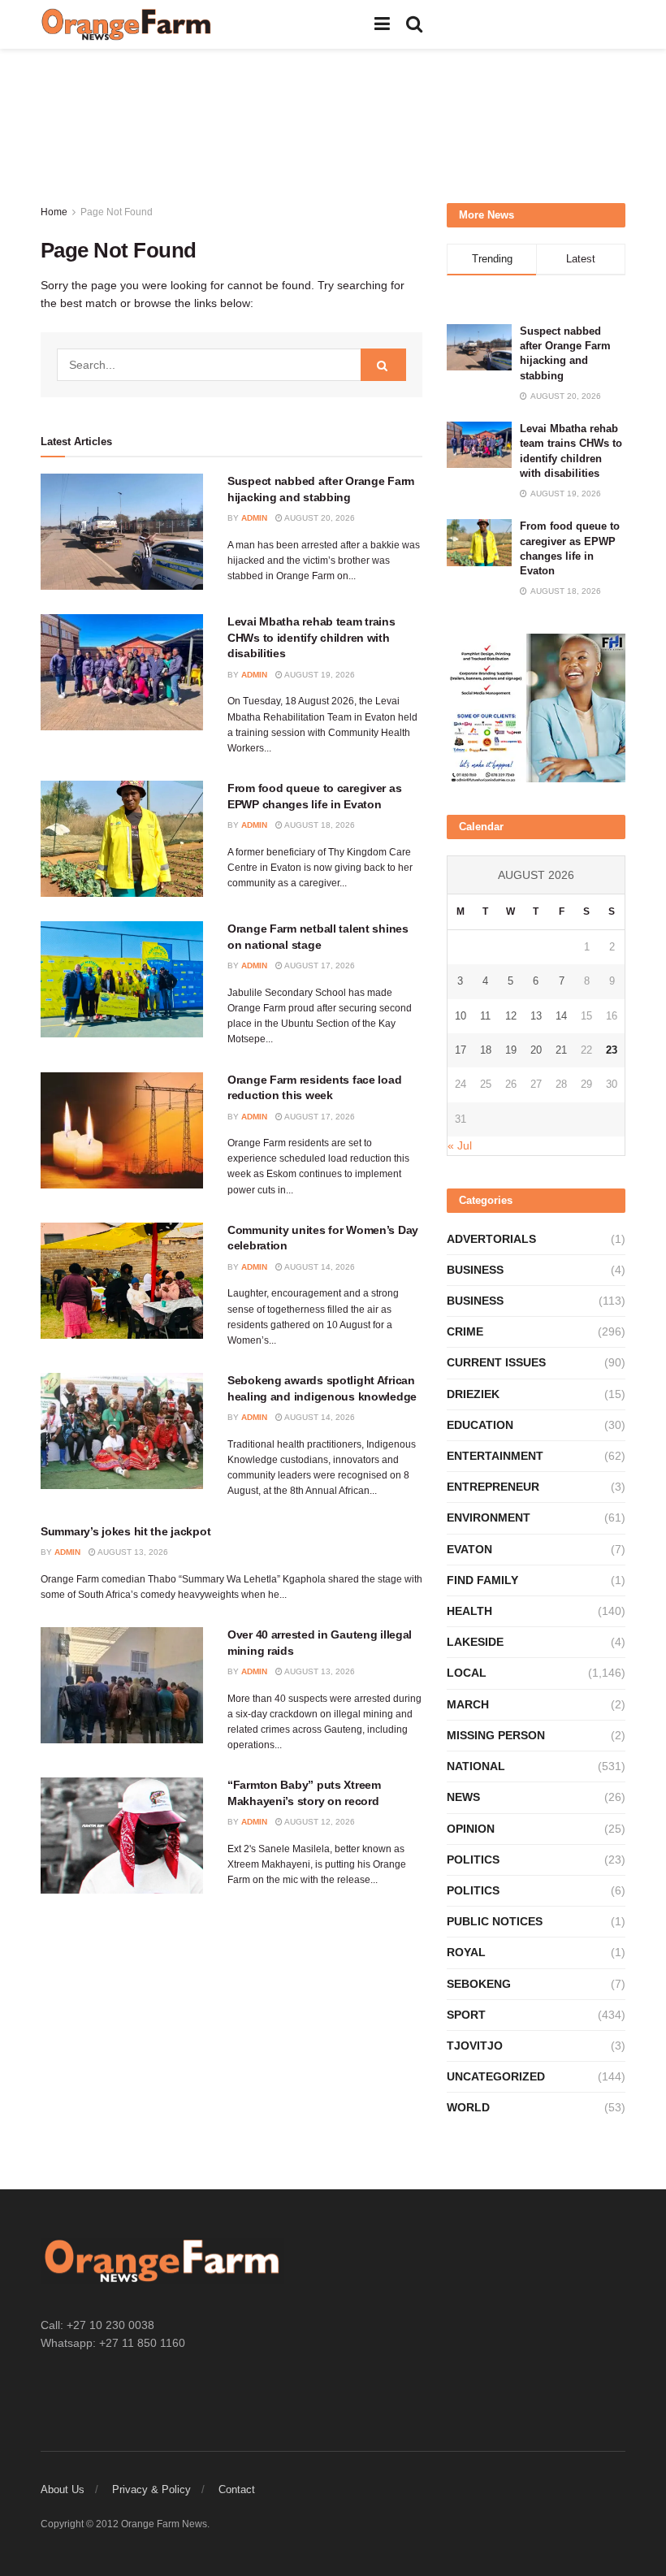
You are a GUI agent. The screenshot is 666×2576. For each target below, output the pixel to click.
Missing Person (496, 1735)
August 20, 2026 (319, 518)
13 (536, 1016)
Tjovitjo (475, 2046)
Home (54, 212)
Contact (237, 2489)
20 (536, 1050)
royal (466, 1952)
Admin (254, 518)
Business (475, 1270)
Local (467, 1673)
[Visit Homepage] (127, 24)
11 (485, 1016)
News (463, 1797)
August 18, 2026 (319, 825)
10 (461, 1016)
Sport (466, 2015)
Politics (473, 1859)
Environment (489, 1517)
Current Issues (496, 1362)
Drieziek (473, 1394)
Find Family (482, 1580)
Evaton (469, 1549)
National (476, 1766)
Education (480, 1425)
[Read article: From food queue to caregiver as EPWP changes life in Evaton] (122, 839)
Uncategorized (496, 2076)
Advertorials (491, 1239)
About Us (63, 2489)
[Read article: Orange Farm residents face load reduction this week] (122, 1130)
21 (561, 1050)
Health (469, 1611)
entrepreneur (493, 1487)
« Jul (460, 1145)
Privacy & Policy (151, 2489)
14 (561, 1016)
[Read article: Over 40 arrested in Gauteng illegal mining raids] (122, 1685)
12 (511, 1016)
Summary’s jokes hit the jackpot (125, 1531)
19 (511, 1050)
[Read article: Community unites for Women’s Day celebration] (122, 1281)
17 (461, 1050)
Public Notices (495, 1921)
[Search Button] (414, 24)
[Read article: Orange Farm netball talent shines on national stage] (122, 979)
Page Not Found (117, 212)
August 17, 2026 (319, 965)
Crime (465, 1331)
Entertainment (495, 1456)
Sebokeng (479, 1984)
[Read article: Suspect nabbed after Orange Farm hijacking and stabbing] (122, 532)
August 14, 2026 (319, 1267)
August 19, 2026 (319, 675)
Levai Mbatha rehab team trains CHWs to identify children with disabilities (311, 637)
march (468, 1704)
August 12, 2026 (319, 1822)
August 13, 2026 (132, 1552)
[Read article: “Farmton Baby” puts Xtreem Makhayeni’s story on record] (122, 1836)
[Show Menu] (382, 24)
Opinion (471, 1829)
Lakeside (475, 1642)
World (468, 2107)
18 (486, 1050)
